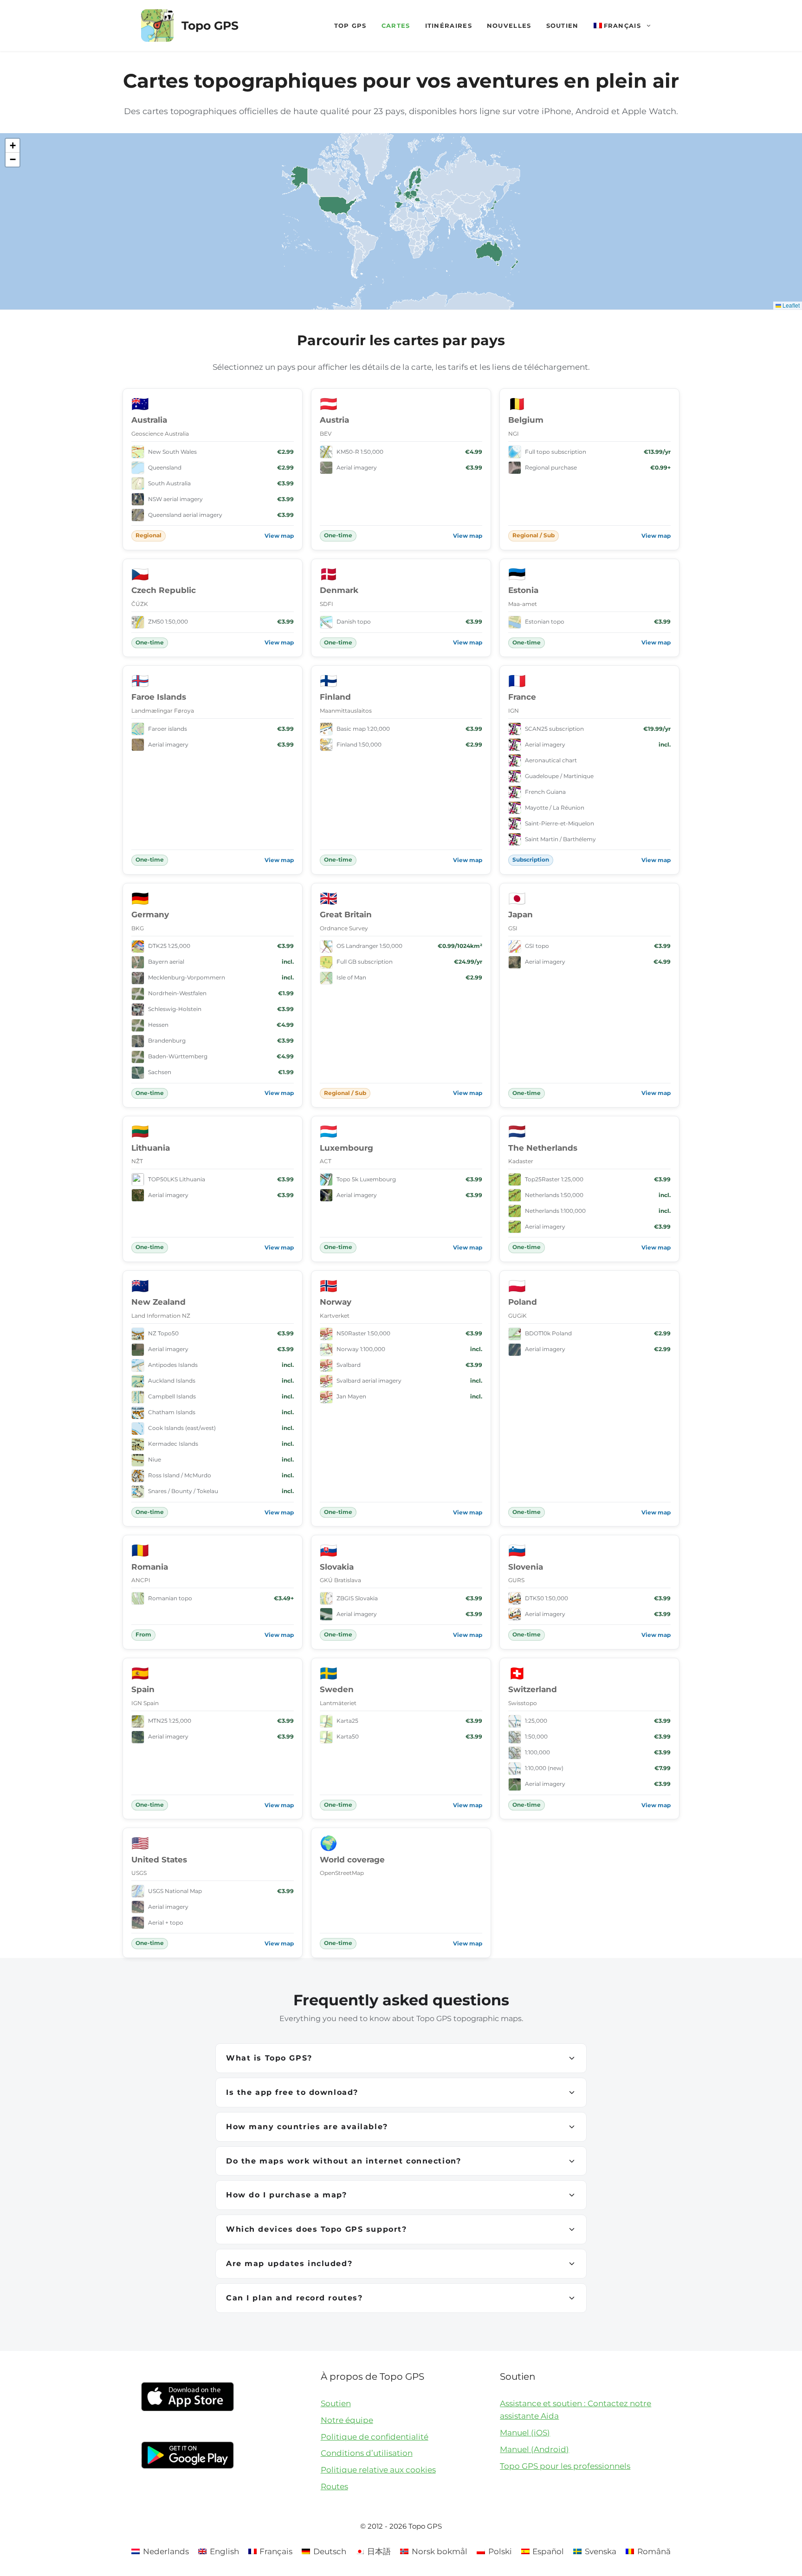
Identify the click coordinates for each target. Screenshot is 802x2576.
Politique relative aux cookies (378, 2470)
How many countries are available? (307, 2127)
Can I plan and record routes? (294, 2298)
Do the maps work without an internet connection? (343, 2161)
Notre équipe (347, 2420)
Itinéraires (449, 26)
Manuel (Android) (534, 2449)
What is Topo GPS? (269, 2058)
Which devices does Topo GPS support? (316, 2229)
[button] (13, 146)
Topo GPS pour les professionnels (565, 2466)
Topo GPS (210, 26)
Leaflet (790, 305)
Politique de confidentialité (375, 2437)
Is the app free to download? (292, 2092)
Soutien (563, 26)
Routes (334, 2486)
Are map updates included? (289, 2264)
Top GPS (350, 26)
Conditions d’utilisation (367, 2453)
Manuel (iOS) (525, 2433)
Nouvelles (509, 26)
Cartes (396, 26)
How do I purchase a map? (287, 2195)
